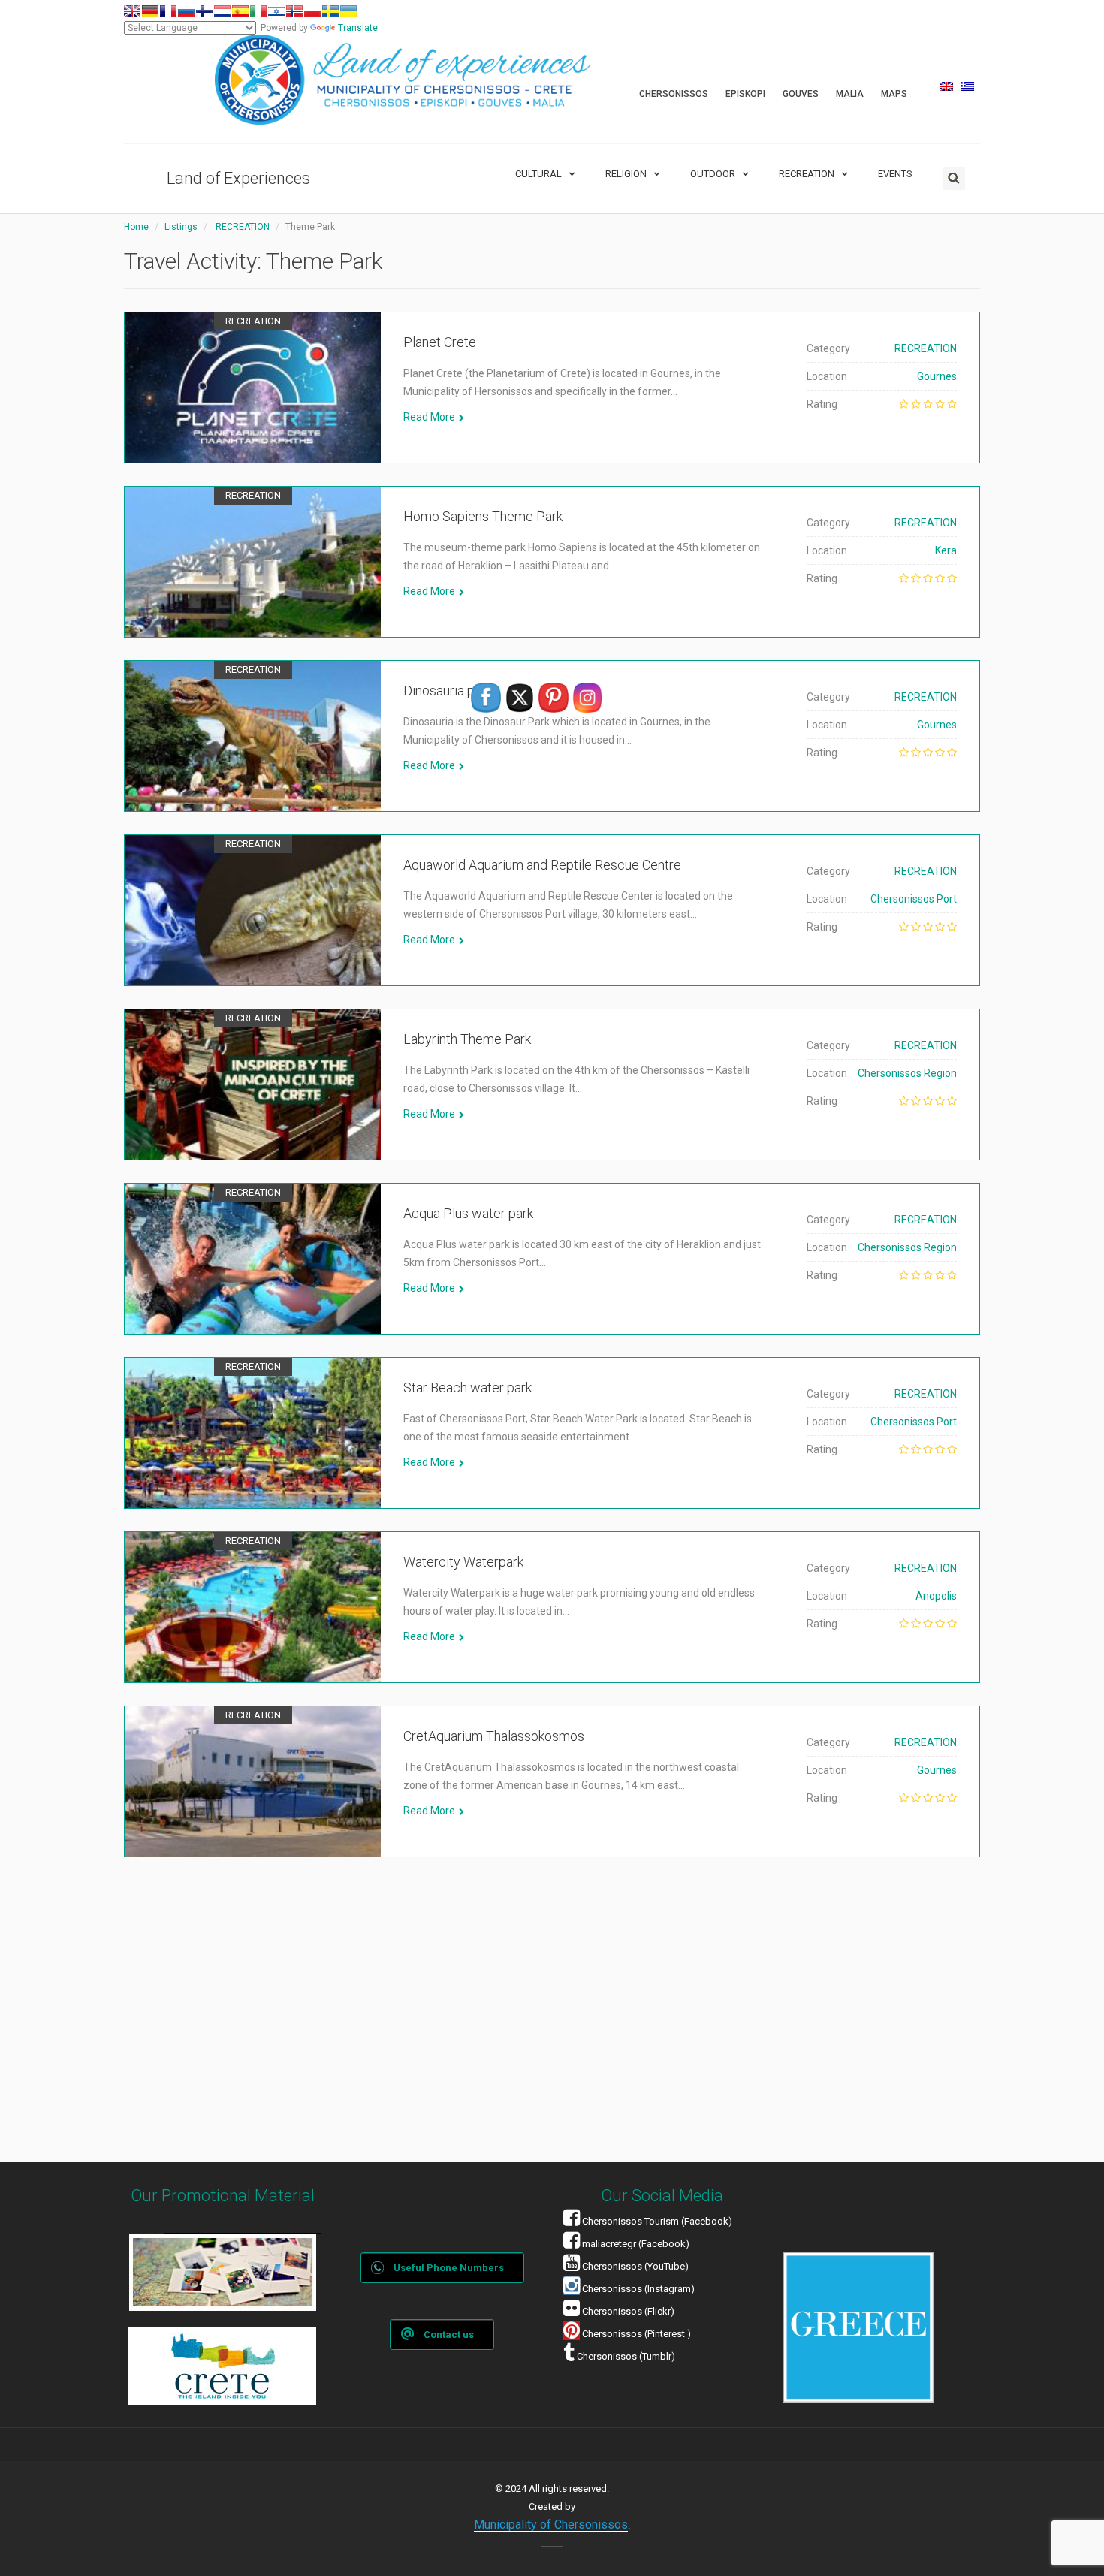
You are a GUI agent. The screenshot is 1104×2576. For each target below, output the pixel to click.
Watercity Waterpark (463, 1562)
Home (136, 227)
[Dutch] (222, 11)
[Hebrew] (276, 11)
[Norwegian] (294, 11)
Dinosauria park (448, 691)
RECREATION (807, 174)
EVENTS (895, 174)
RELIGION (626, 174)
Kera (946, 550)
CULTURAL (538, 174)
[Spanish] (240, 11)
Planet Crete (440, 342)
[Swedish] (330, 11)
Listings (181, 227)
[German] (150, 11)
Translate (358, 28)
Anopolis (936, 1596)
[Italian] (258, 11)
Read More (429, 417)
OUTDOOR (713, 174)
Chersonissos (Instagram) (637, 2289)
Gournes (937, 376)
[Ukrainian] (348, 11)
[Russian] (186, 11)
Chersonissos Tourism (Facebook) (657, 2221)
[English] (132, 11)
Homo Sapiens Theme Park (483, 516)
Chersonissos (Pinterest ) (636, 2334)
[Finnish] (204, 11)
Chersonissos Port (914, 899)
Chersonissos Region (907, 1073)
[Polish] (312, 11)
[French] (168, 11)
